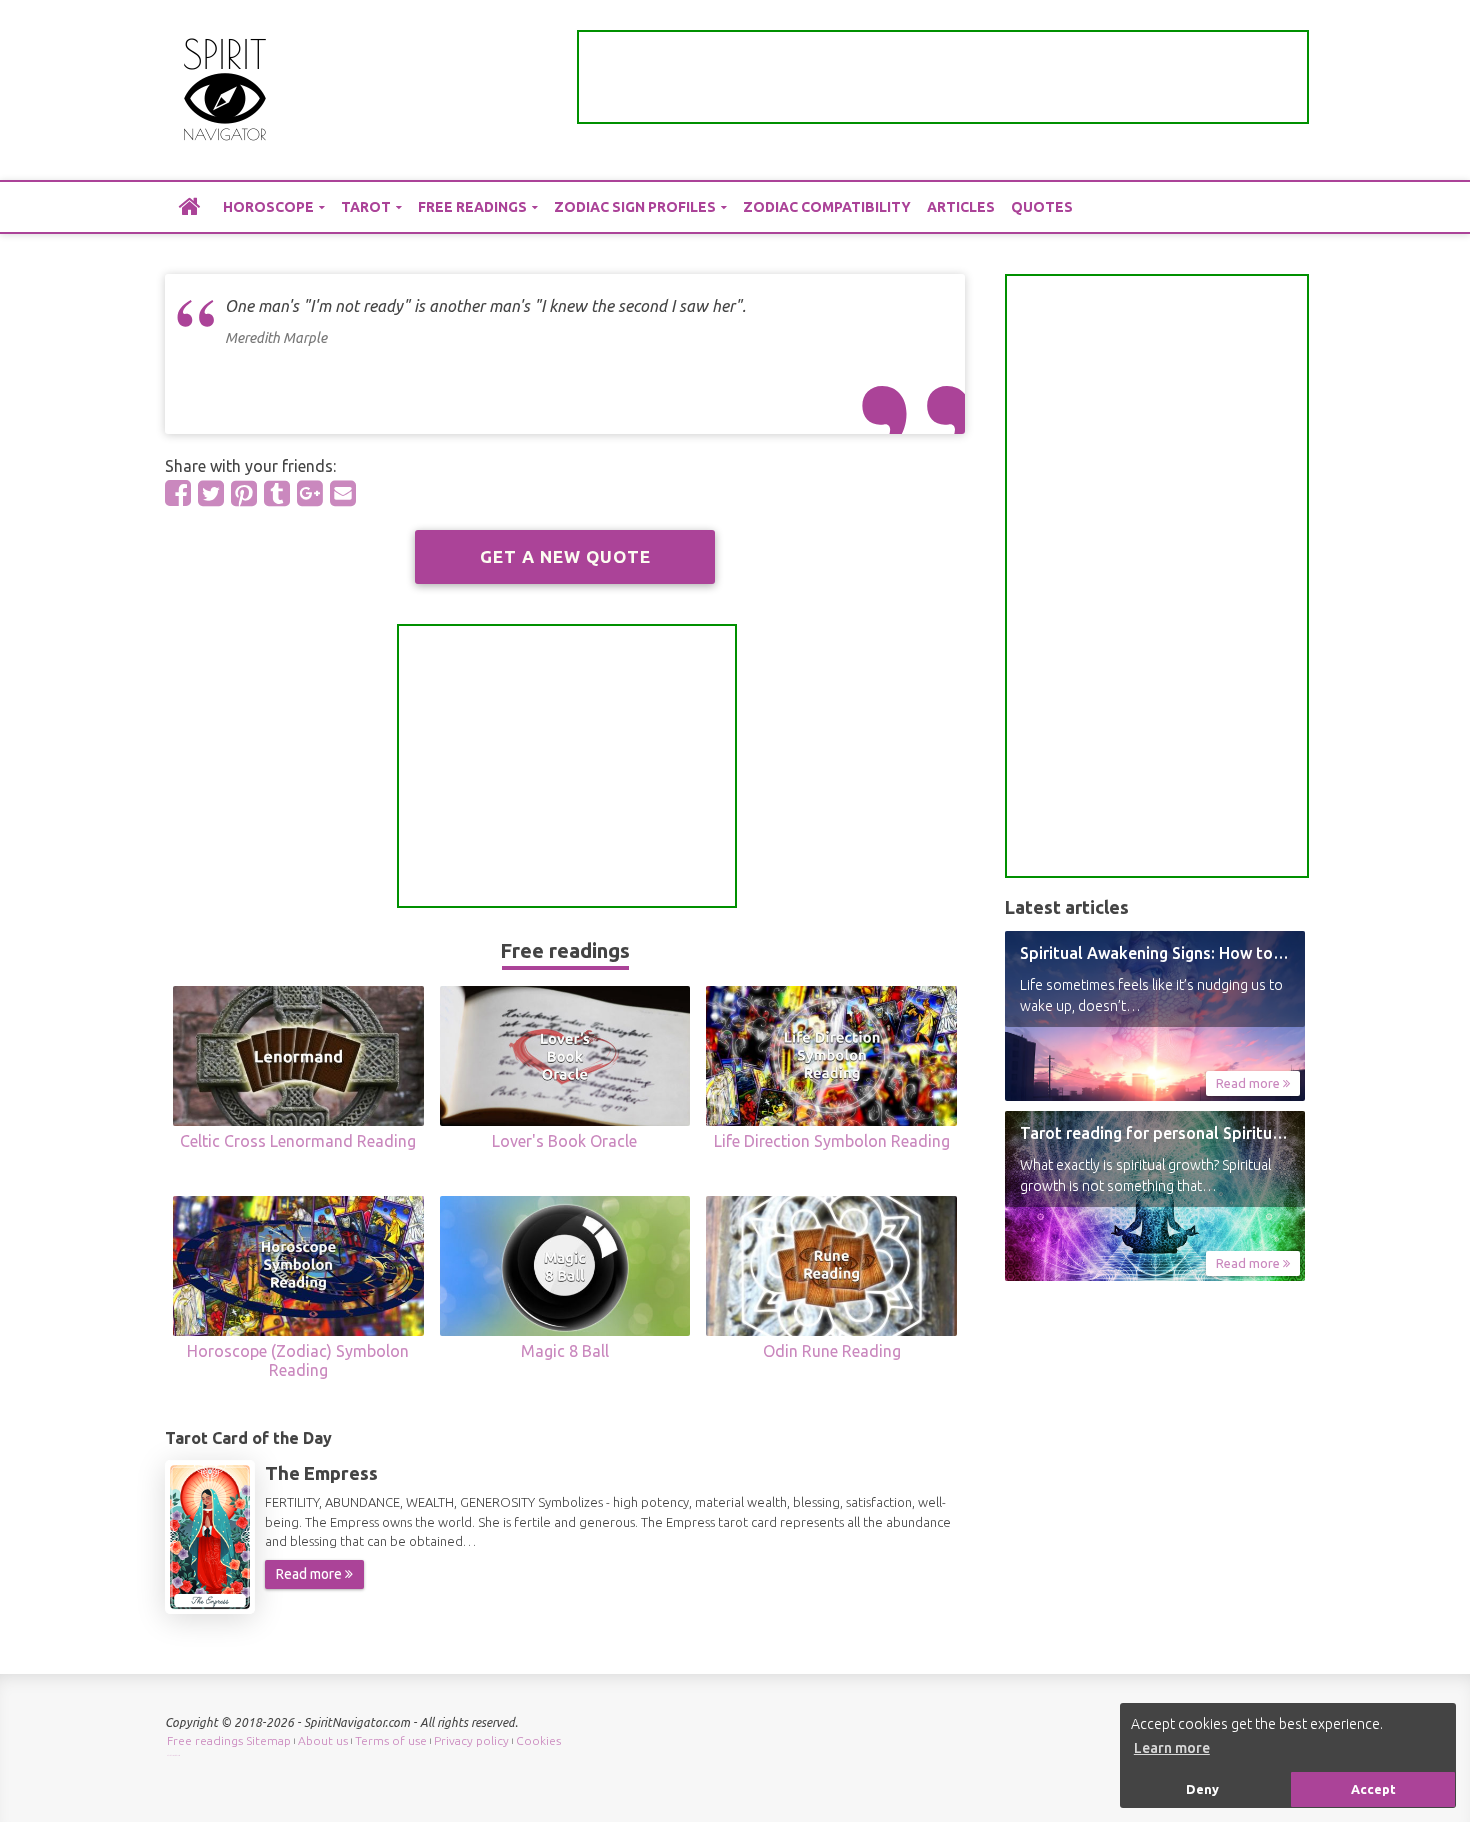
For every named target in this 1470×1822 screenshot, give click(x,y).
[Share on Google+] (310, 493)
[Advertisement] (943, 77)
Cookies (538, 1740)
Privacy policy (471, 1740)
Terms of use (391, 1740)
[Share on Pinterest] (244, 493)
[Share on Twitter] (211, 493)
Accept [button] (1373, 1789)
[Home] (190, 206)
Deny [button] (1202, 1789)
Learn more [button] (1172, 1748)
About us (323, 1740)
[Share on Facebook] (178, 493)
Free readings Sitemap (229, 1740)
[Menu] (1290, 90)
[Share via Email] (343, 493)
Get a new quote (565, 556)
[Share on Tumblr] (277, 493)
